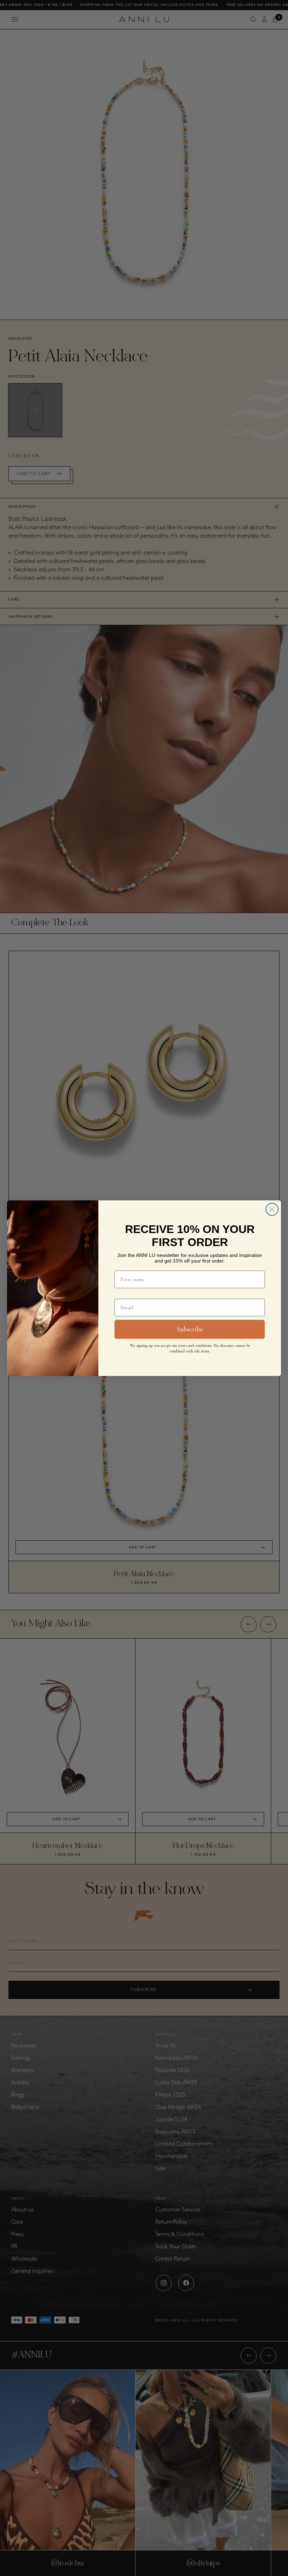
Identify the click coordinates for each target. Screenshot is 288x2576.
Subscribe (190, 1329)
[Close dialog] (272, 1209)
